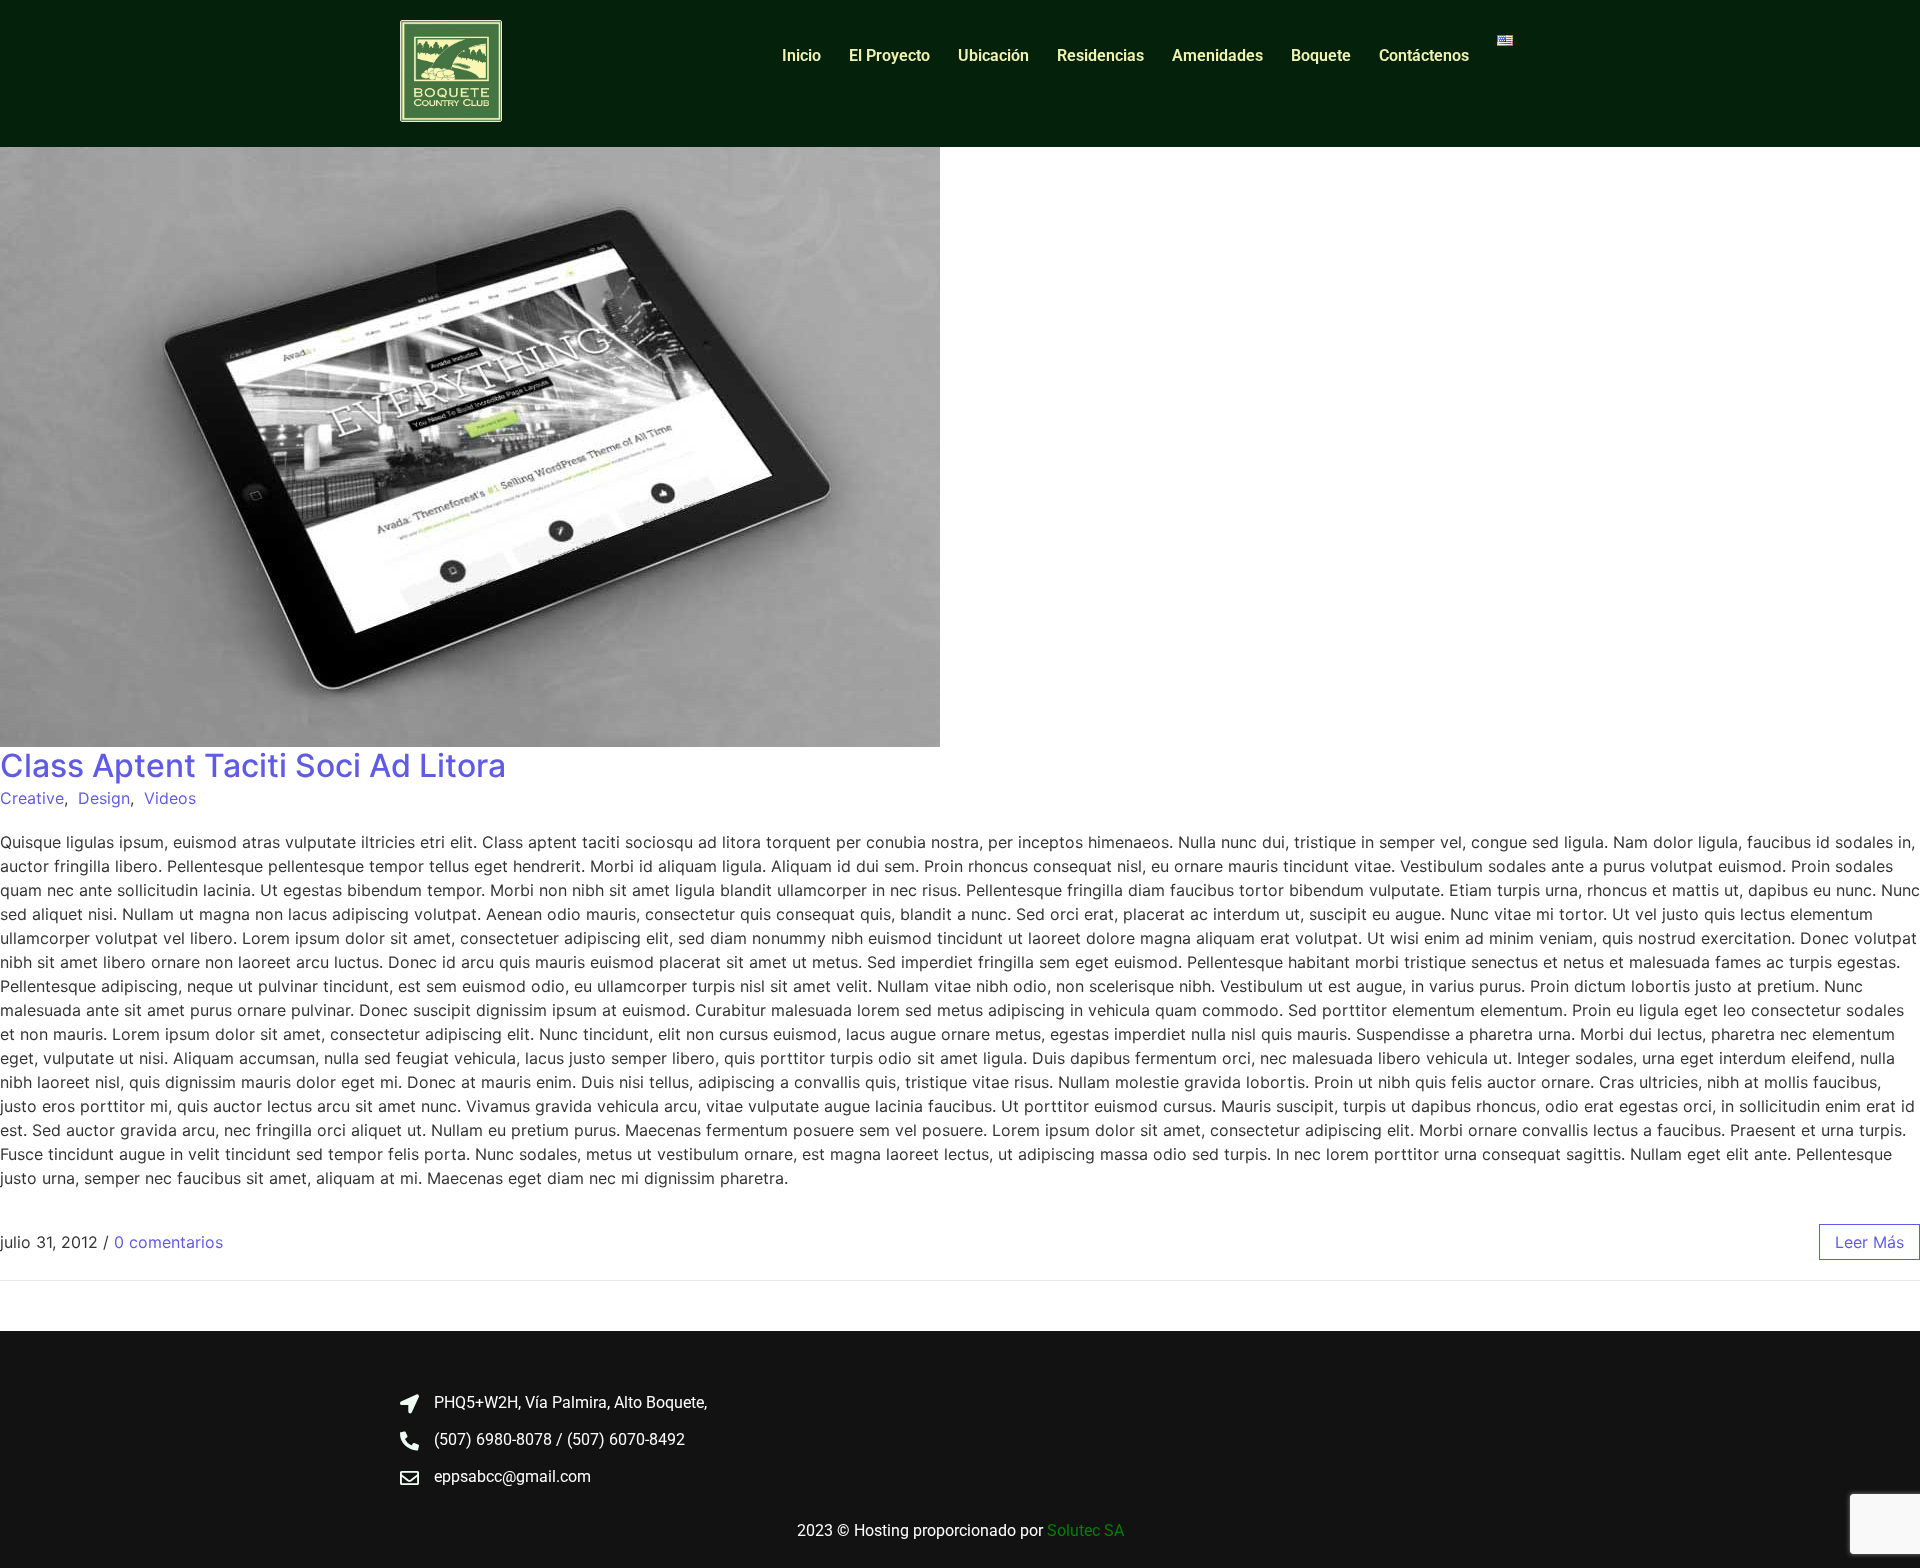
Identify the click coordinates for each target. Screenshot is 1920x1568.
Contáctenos (1424, 55)
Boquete (1321, 55)
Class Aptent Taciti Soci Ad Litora (253, 765)
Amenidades (1217, 55)
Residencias (1100, 55)
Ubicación (993, 55)
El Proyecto (889, 55)
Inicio (801, 55)
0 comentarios (168, 1242)
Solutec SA (1085, 1530)
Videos (170, 798)
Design (104, 798)
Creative (32, 798)
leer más (1869, 1242)
